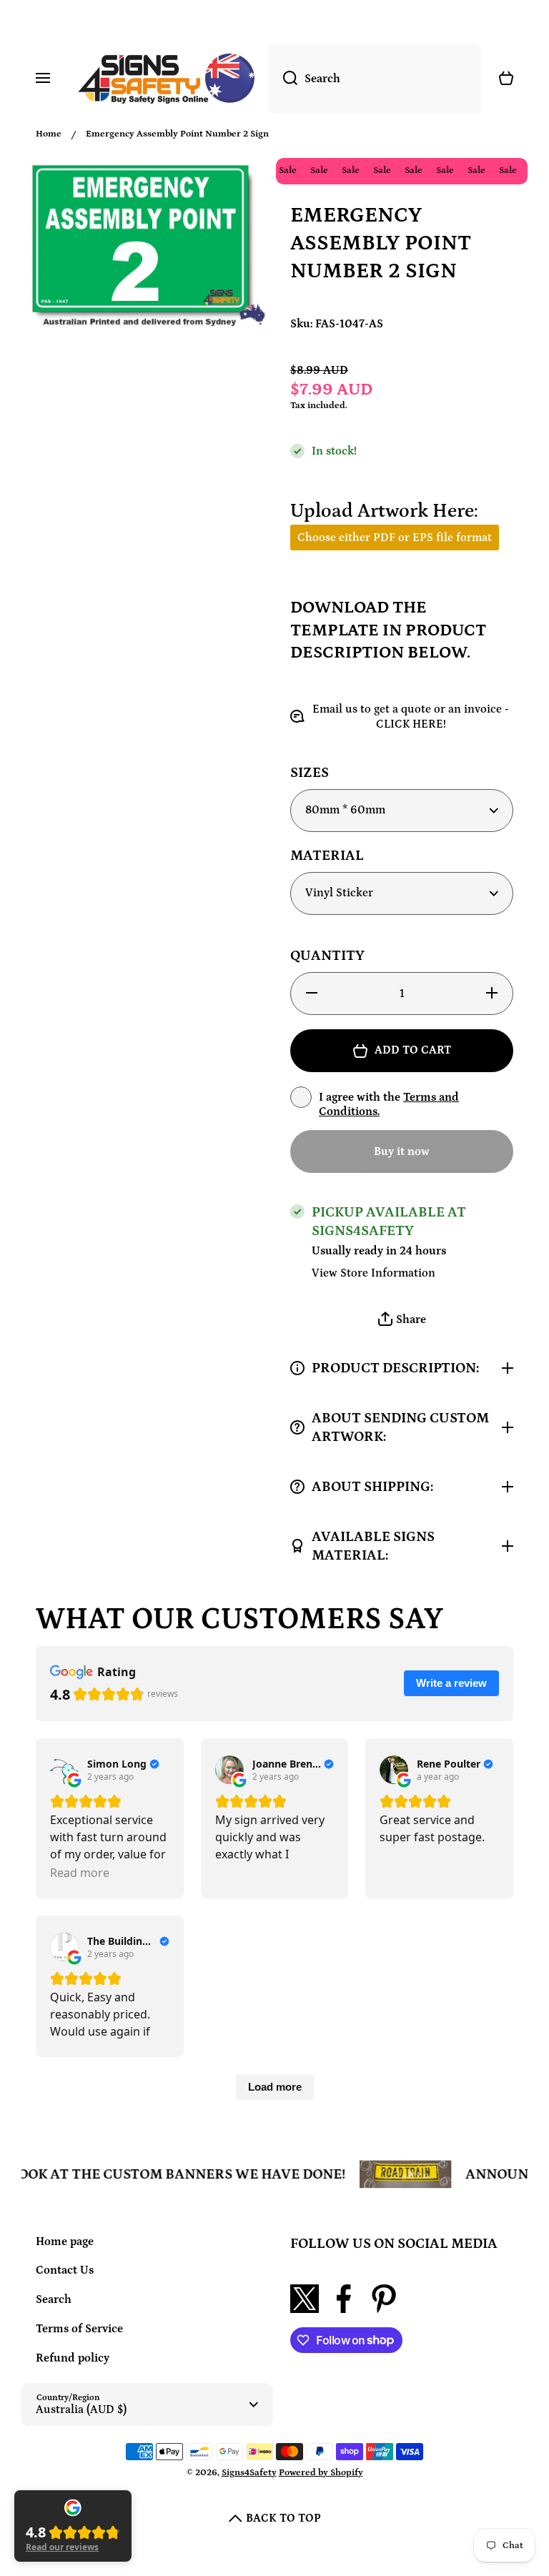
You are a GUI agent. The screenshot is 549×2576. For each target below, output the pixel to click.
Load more (275, 2087)
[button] (402, 1320)
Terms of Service (79, 2329)
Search (54, 2299)
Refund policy (73, 2358)
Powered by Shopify (321, 2473)
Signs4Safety (249, 2473)
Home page (65, 2241)
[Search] (283, 79)
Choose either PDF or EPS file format (395, 538)
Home (49, 134)
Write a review (451, 1683)
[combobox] (375, 79)
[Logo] (166, 79)
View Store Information (374, 1273)
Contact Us (65, 2270)
